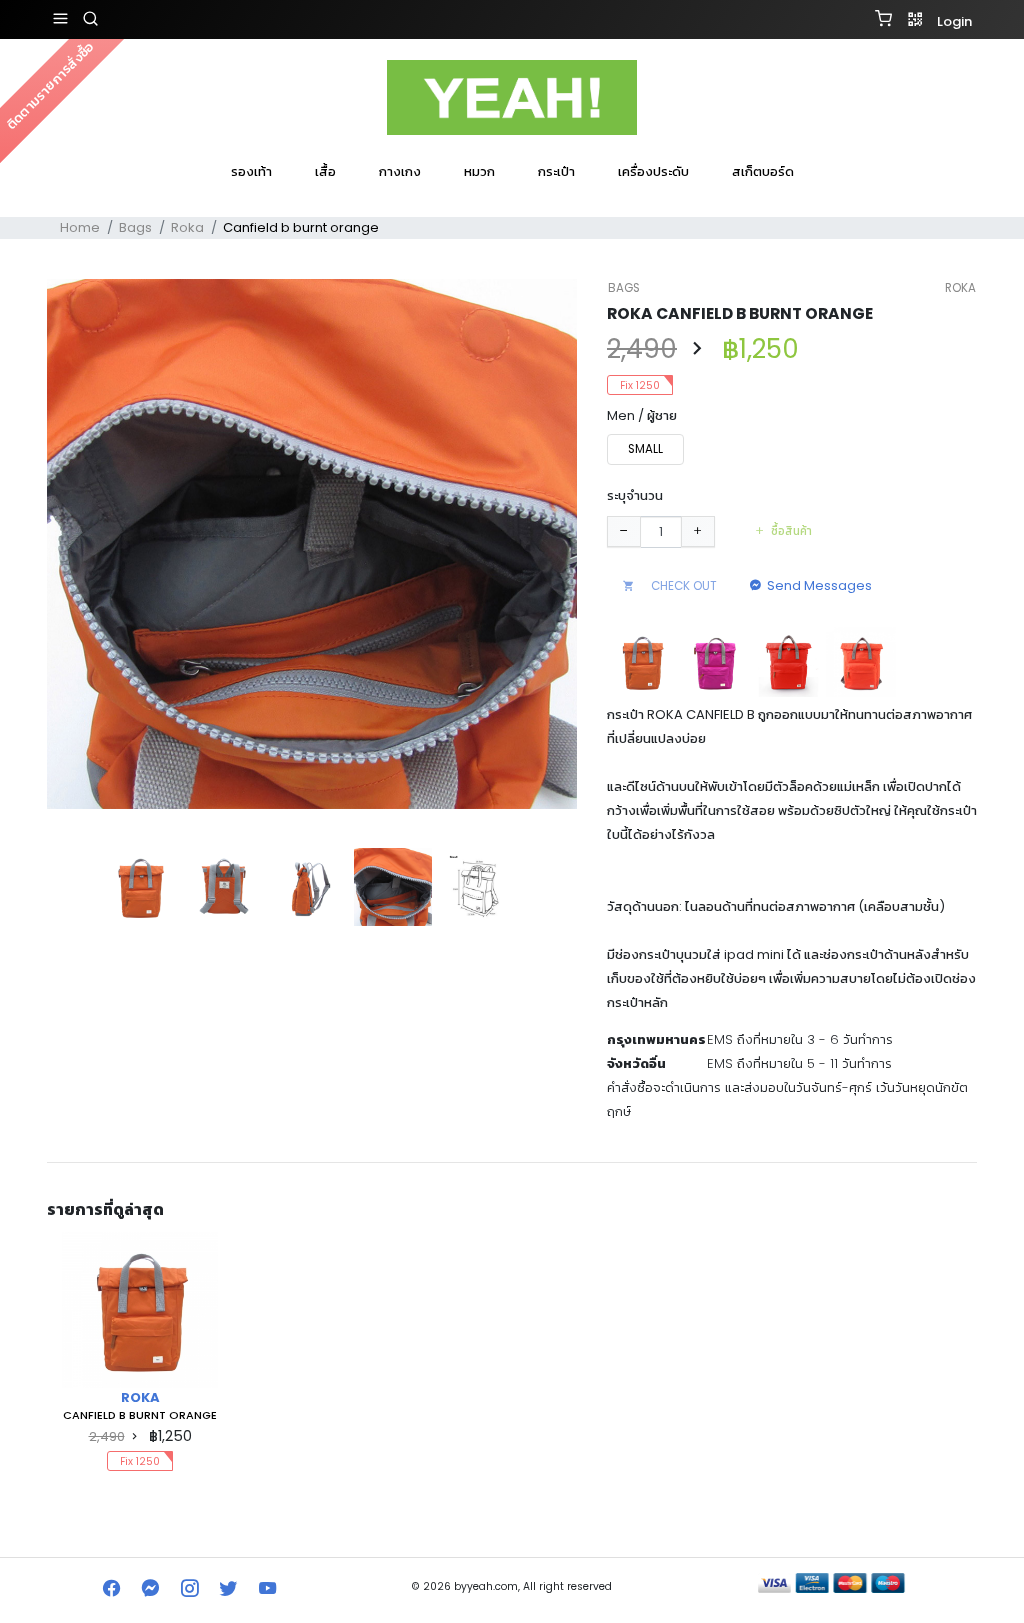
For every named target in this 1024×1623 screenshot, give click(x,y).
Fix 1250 (640, 385)
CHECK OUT (682, 586)
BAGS (624, 288)
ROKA (960, 288)
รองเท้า (251, 171)
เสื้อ (325, 171)
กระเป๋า (556, 171)
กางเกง (400, 171)
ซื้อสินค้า (791, 531)
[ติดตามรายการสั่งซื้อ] (512, 198)
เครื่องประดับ (653, 171)
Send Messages (819, 585)
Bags (135, 227)
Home (80, 227)
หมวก (479, 171)
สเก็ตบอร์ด (763, 171)
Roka (187, 227)
